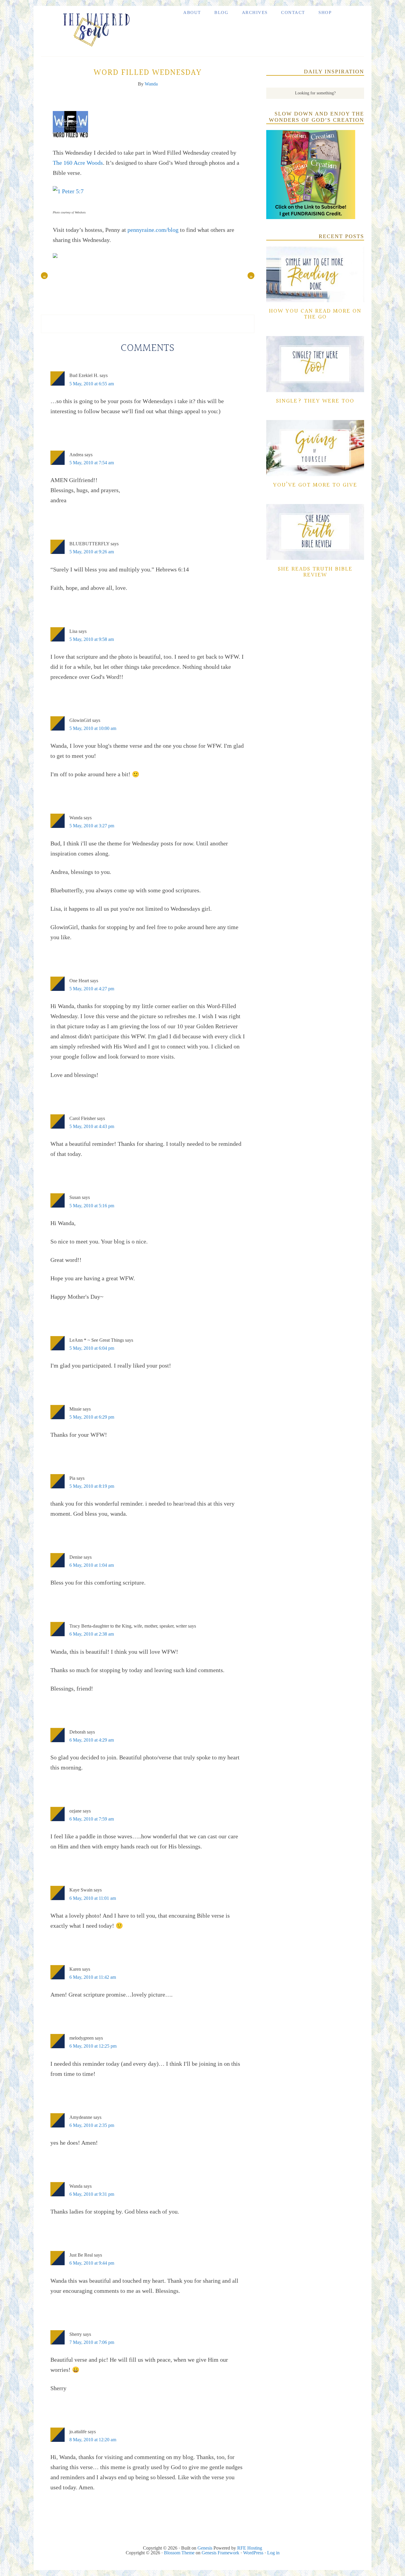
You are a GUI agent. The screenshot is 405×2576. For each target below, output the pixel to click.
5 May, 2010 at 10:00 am (93, 728)
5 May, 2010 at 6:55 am (92, 384)
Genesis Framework (220, 2553)
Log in (273, 2553)
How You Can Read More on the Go (315, 314)
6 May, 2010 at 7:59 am (92, 1819)
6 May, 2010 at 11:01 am (93, 1898)
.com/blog (153, 230)
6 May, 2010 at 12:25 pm (93, 2046)
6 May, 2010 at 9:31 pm (92, 2194)
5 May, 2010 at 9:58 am (92, 639)
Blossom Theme (179, 2553)
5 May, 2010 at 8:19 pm (92, 1486)
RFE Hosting (250, 2548)
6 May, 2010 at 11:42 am (93, 1977)
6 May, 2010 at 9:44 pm (92, 2263)
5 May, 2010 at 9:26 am (92, 552)
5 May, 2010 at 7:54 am (92, 463)
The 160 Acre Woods (78, 163)
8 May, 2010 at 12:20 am (93, 2440)
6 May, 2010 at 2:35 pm (92, 2125)
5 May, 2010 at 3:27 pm (92, 826)
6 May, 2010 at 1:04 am (92, 1565)
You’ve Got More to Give (315, 485)
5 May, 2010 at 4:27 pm (92, 989)
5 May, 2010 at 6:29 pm (92, 1417)
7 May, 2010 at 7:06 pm (92, 2342)
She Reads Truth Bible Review (315, 572)
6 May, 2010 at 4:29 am (92, 1740)
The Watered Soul (94, 28)
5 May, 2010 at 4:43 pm (92, 1126)
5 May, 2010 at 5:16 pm (92, 1206)
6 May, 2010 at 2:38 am (92, 1634)
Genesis (205, 2548)
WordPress (253, 2553)
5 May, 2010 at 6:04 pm (92, 1348)
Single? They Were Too (315, 401)
